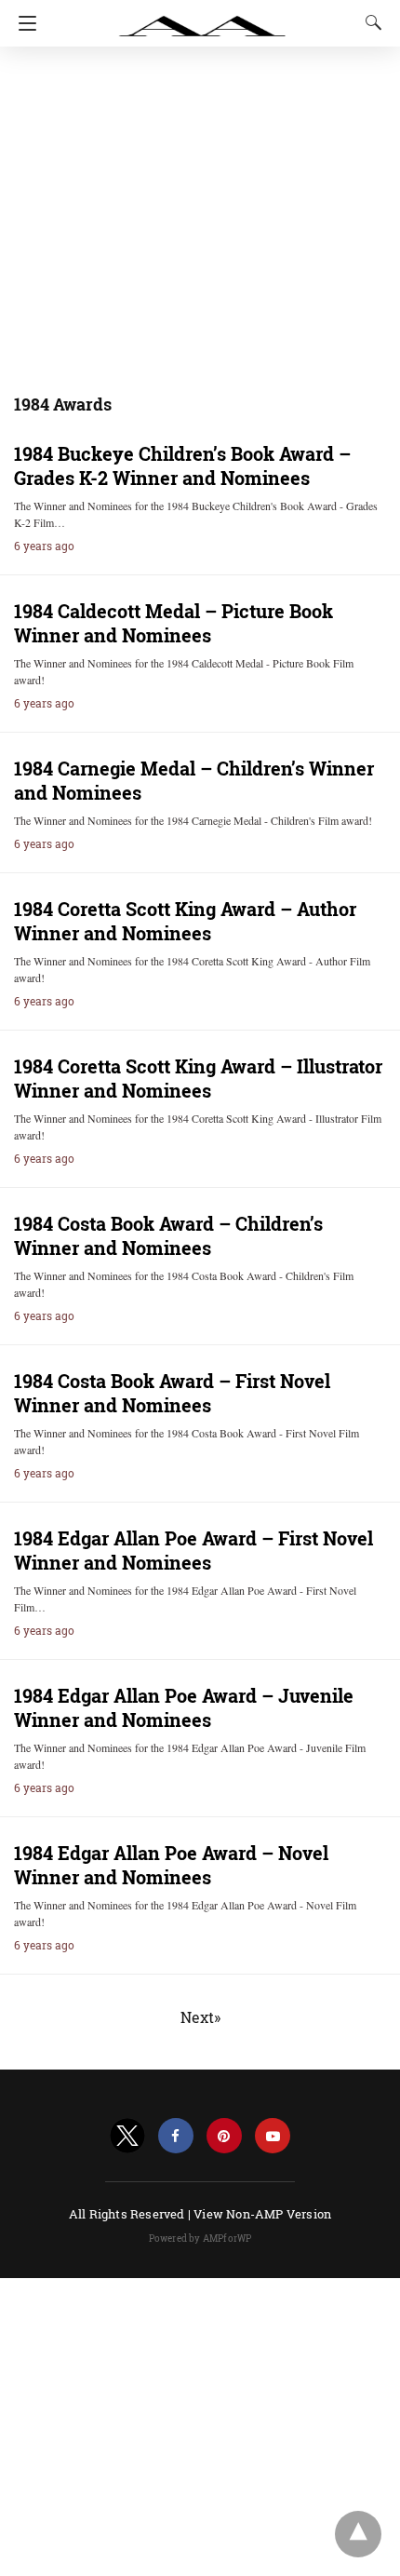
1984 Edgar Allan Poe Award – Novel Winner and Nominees (171, 1865)
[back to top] (358, 2534)
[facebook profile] (176, 2136)
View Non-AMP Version (262, 2214)
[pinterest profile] (224, 2136)
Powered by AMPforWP (200, 2239)
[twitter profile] (127, 2136)
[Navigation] (23, 23)
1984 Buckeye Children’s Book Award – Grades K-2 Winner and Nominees (182, 465)
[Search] (369, 22)
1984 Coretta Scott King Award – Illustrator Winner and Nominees (198, 1078)
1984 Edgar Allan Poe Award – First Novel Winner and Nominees (193, 1550)
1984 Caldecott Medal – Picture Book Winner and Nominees (173, 623)
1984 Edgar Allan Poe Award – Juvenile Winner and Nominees (184, 1707)
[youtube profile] (273, 2136)
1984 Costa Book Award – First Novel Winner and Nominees (172, 1393)
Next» (200, 2017)
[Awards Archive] (203, 17)
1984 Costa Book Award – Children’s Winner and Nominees (168, 1235)
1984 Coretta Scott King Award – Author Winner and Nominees (185, 921)
